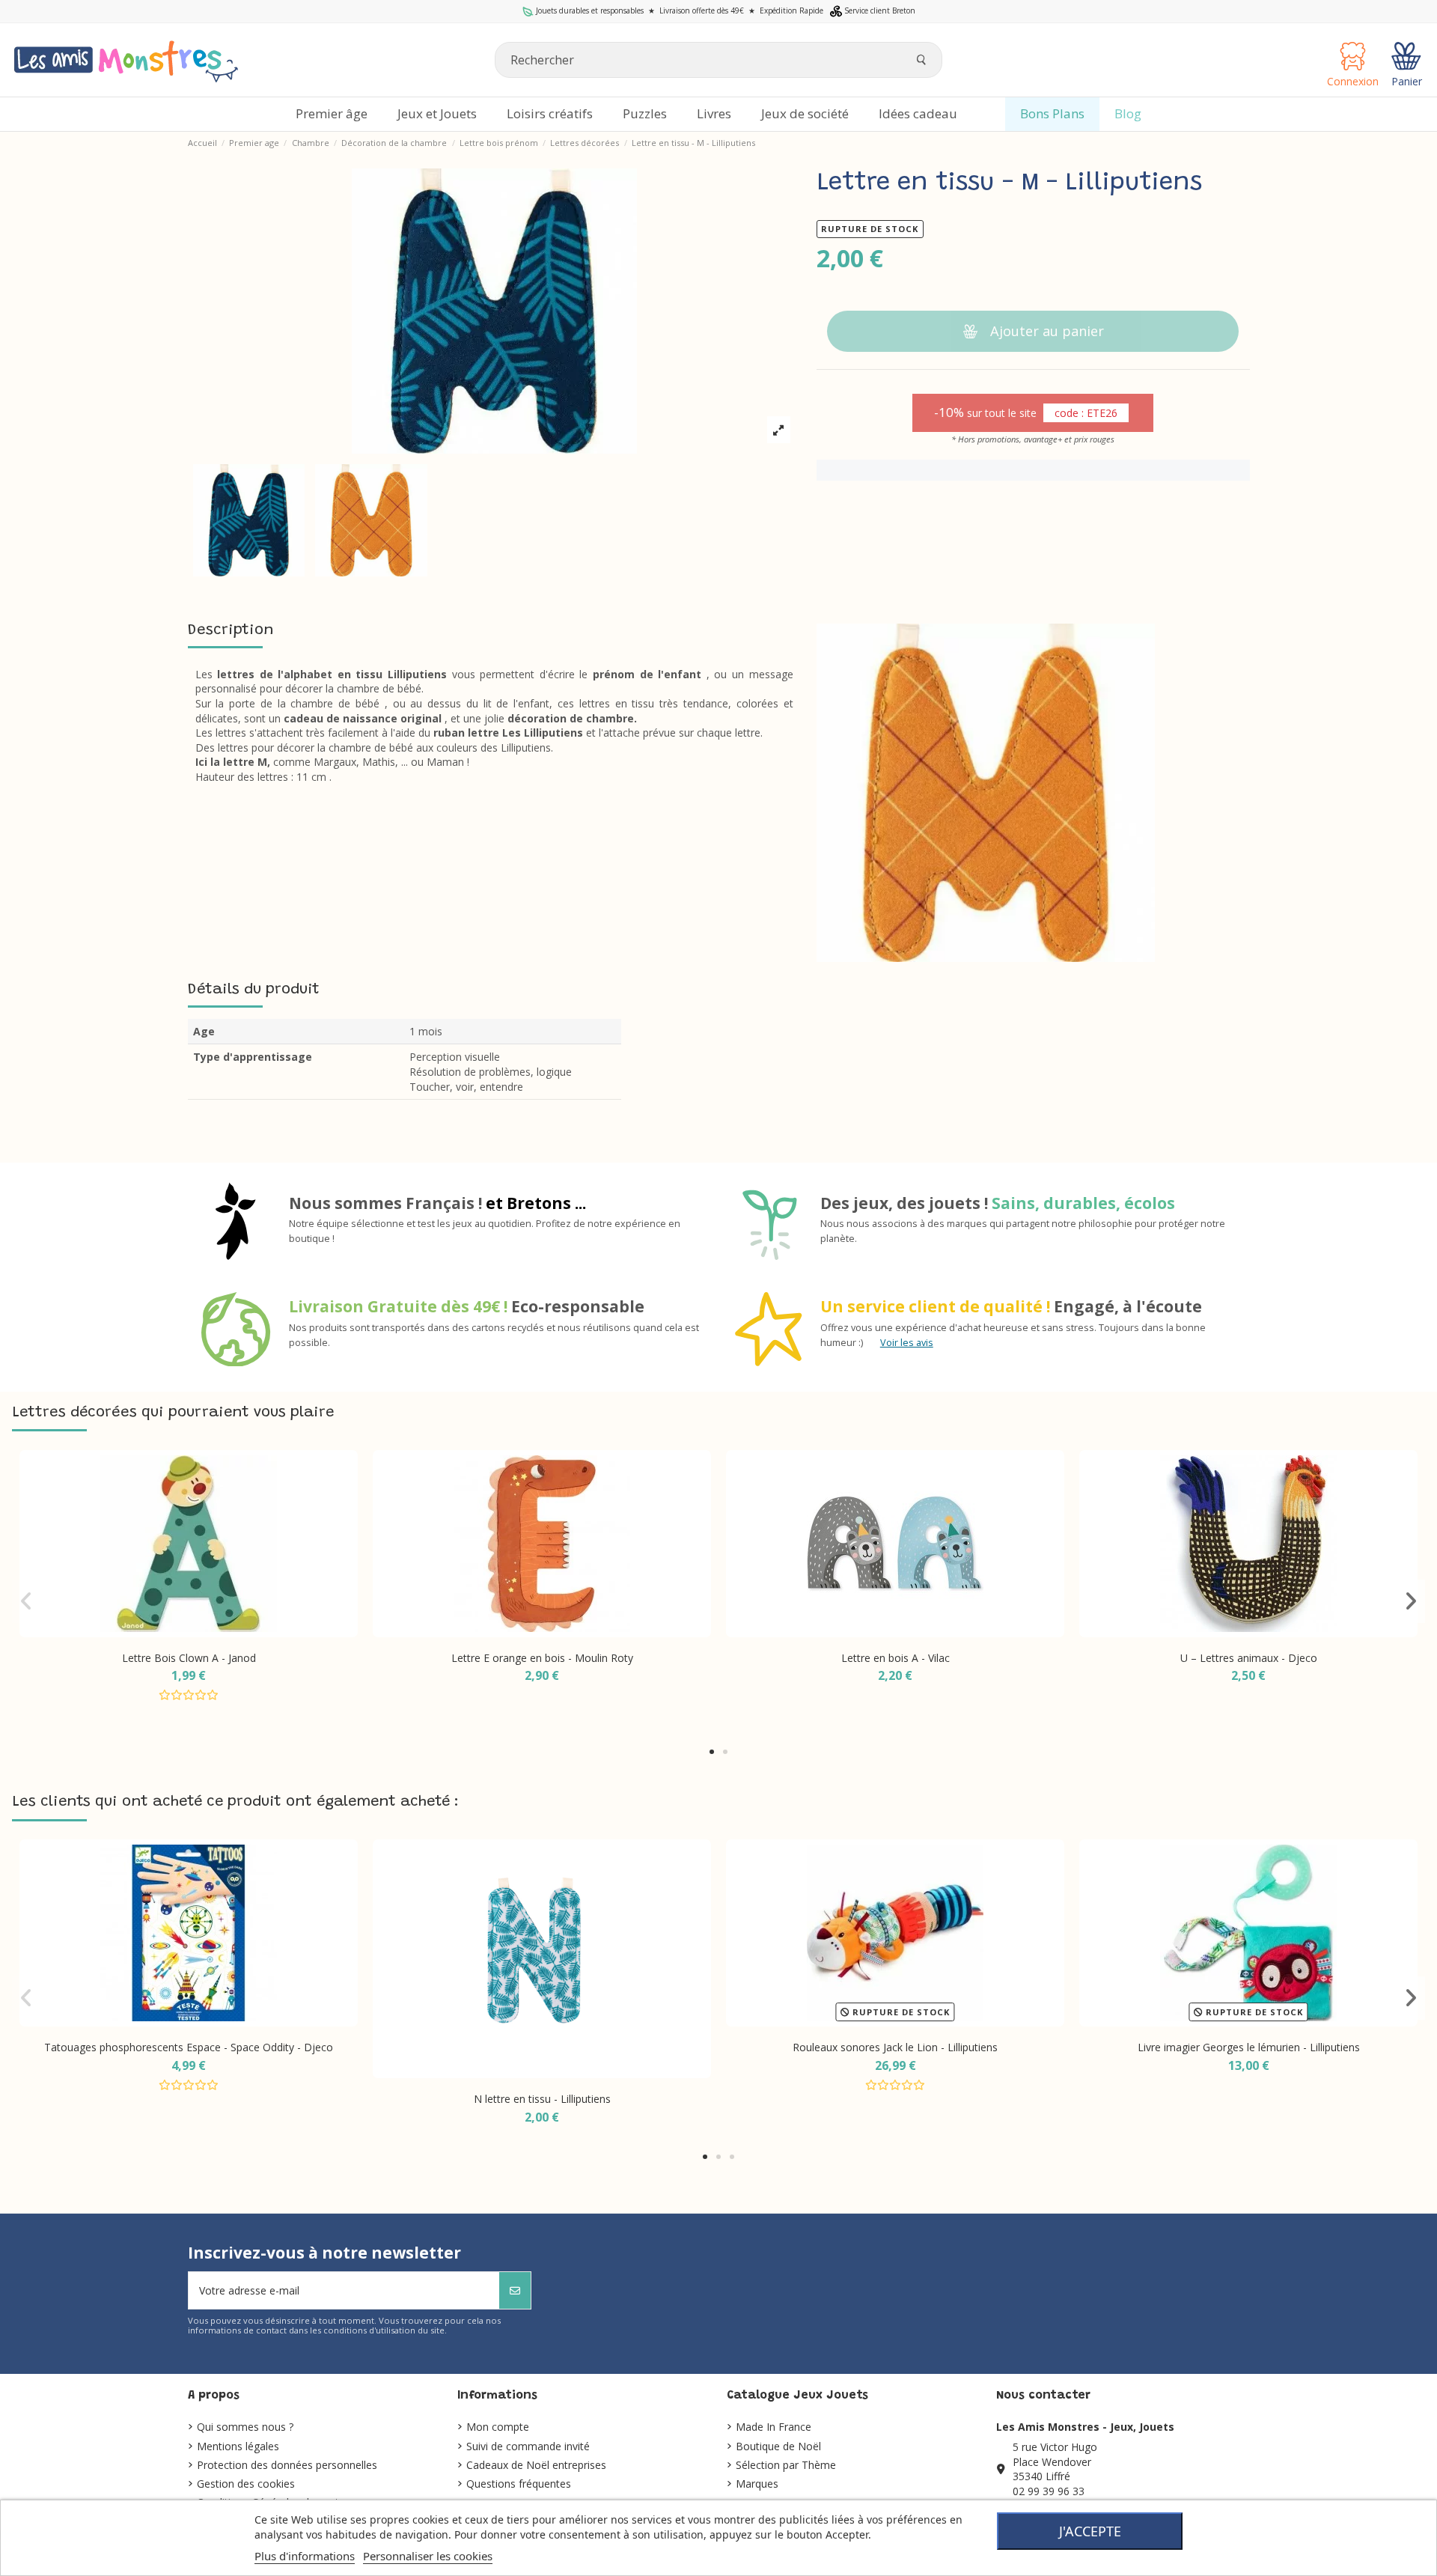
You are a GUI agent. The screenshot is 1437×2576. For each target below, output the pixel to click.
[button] (712, 1752)
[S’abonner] (515, 2290)
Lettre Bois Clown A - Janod (189, 1658)
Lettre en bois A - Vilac (896, 1658)
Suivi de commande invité (528, 2446)
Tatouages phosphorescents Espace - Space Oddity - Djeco (189, 2047)
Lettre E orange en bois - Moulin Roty (542, 1658)
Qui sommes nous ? (245, 2427)
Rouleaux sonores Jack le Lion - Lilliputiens (895, 2047)
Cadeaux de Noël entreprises (536, 2465)
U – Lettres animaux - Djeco (1249, 1658)
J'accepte (1090, 2531)
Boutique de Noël (778, 2446)
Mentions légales (238, 2446)
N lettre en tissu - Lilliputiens (542, 2099)
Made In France (774, 2427)
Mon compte (498, 2427)
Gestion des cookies (246, 2484)
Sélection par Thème (786, 2465)
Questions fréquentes (519, 2484)
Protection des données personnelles (287, 2465)
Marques (757, 2484)
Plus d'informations (305, 2556)
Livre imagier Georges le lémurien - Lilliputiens (1249, 2047)
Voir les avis (907, 1343)
